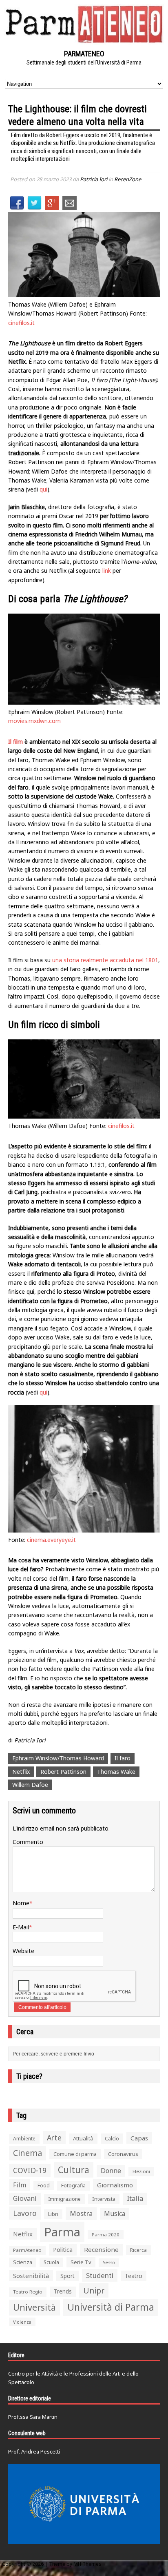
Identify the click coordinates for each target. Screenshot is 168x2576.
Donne (111, 2171)
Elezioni (141, 2171)
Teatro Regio (28, 2292)
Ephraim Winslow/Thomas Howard (58, 1758)
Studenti (100, 2275)
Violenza (22, 2322)
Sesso (109, 2262)
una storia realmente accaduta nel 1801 (105, 960)
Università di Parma (111, 2307)
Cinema (28, 2153)
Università (34, 2307)
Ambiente (24, 2139)
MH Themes (87, 2564)
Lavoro (25, 2213)
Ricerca (138, 2250)
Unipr (94, 2290)
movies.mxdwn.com (34, 721)
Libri (53, 2214)
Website (23, 1951)
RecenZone (128, 179)
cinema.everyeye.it (51, 1540)
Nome (21, 1903)
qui (43, 489)
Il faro (123, 1758)
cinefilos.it (21, 323)
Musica (115, 2213)
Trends (63, 2291)
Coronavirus (123, 2154)
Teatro (134, 2276)
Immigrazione (64, 2199)
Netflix (21, 1772)
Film (20, 2185)
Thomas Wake (116, 1772)
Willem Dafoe (30, 1785)
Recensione (101, 2249)
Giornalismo (115, 2185)
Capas (139, 2138)
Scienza (23, 2262)
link (107, 571)
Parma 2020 (106, 2235)
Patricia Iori (94, 179)
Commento (28, 1842)
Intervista (104, 2199)
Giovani (25, 2198)
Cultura (74, 2170)
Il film (15, 742)
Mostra (81, 2213)
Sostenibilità (31, 2276)
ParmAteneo (27, 2250)
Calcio (112, 2138)
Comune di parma (75, 2154)
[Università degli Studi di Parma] (84, 2504)
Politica (63, 2249)
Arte (54, 2138)
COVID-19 (30, 2170)
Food (44, 2186)
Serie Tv (81, 2262)
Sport (67, 2276)
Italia (135, 2198)
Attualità (83, 2138)
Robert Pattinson (63, 1772)
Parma (62, 2232)
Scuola (51, 2262)
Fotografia (73, 2186)
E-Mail (21, 1927)
